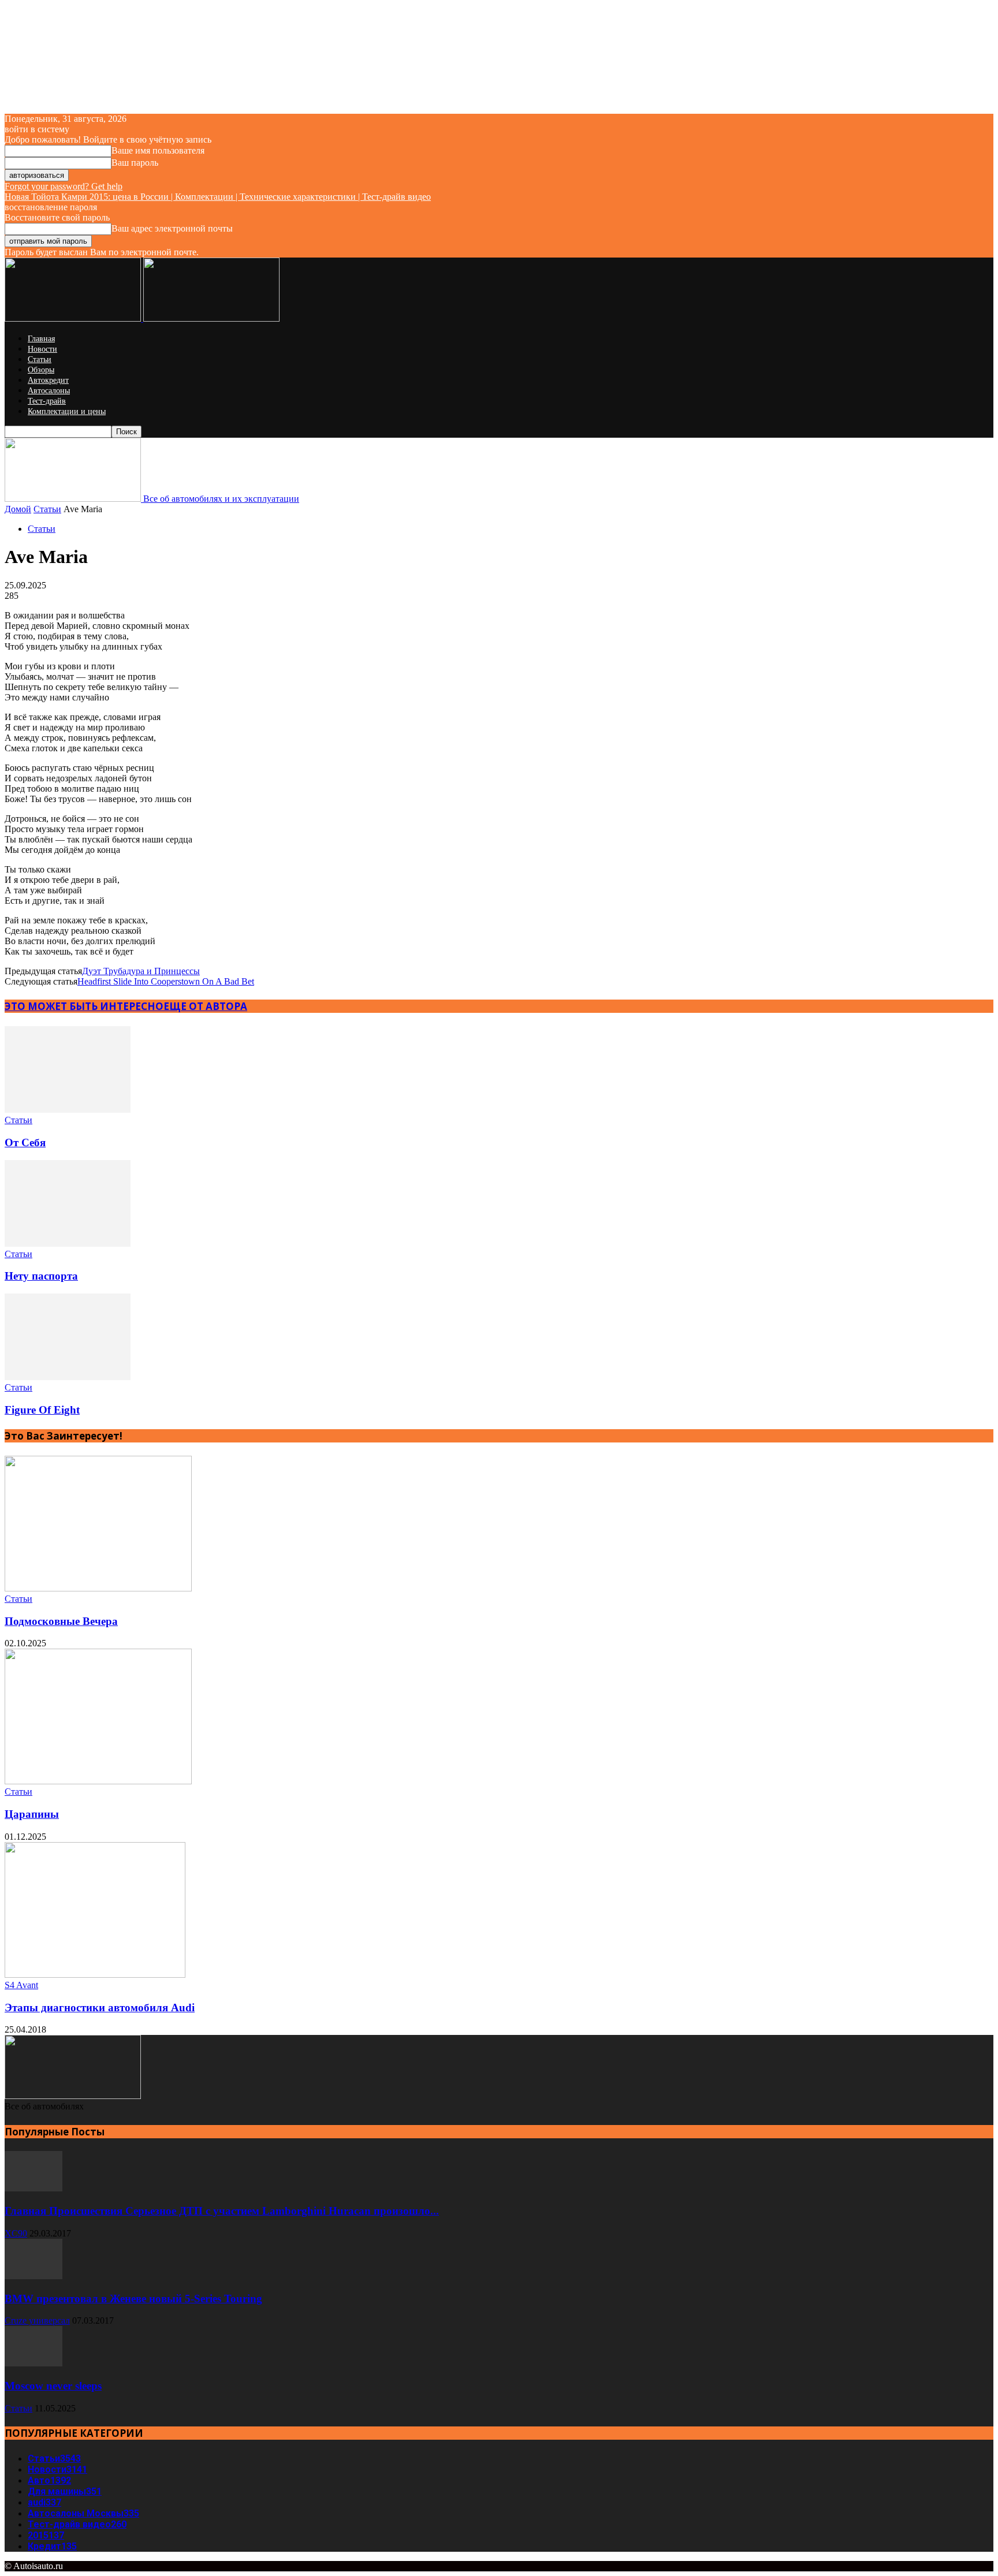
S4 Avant (21, 1985)
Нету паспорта (41, 1276)
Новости (42, 349)
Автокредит (48, 380)
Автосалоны (49, 391)
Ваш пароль (135, 163)
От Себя (25, 1142)
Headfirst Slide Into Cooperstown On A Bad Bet (166, 981)
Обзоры (41, 370)
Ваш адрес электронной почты (172, 228)
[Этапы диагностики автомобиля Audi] (95, 1975)
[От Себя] (68, 1110)
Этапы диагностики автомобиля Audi (100, 2008)
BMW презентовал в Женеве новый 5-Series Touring (133, 2299)
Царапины (32, 1814)
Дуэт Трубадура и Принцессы (141, 971)
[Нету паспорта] (68, 1244)
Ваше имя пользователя (158, 150)
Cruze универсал (37, 2320)
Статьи (40, 359)
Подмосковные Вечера (61, 1621)
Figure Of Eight (42, 1410)
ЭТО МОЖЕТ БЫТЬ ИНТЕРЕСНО (84, 1006)
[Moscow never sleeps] (33, 2363)
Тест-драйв (47, 401)
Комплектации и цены (67, 411)
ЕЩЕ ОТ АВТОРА (205, 1006)
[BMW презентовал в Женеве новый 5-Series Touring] (33, 2276)
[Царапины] (98, 1781)
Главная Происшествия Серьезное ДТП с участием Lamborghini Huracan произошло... (222, 2211)
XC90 (16, 2233)
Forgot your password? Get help (64, 186)
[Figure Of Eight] (68, 1377)
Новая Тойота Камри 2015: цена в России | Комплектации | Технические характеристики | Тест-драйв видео (218, 197)
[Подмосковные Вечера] (98, 1588)
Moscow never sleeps (53, 2386)
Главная (41, 339)
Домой (18, 509)
